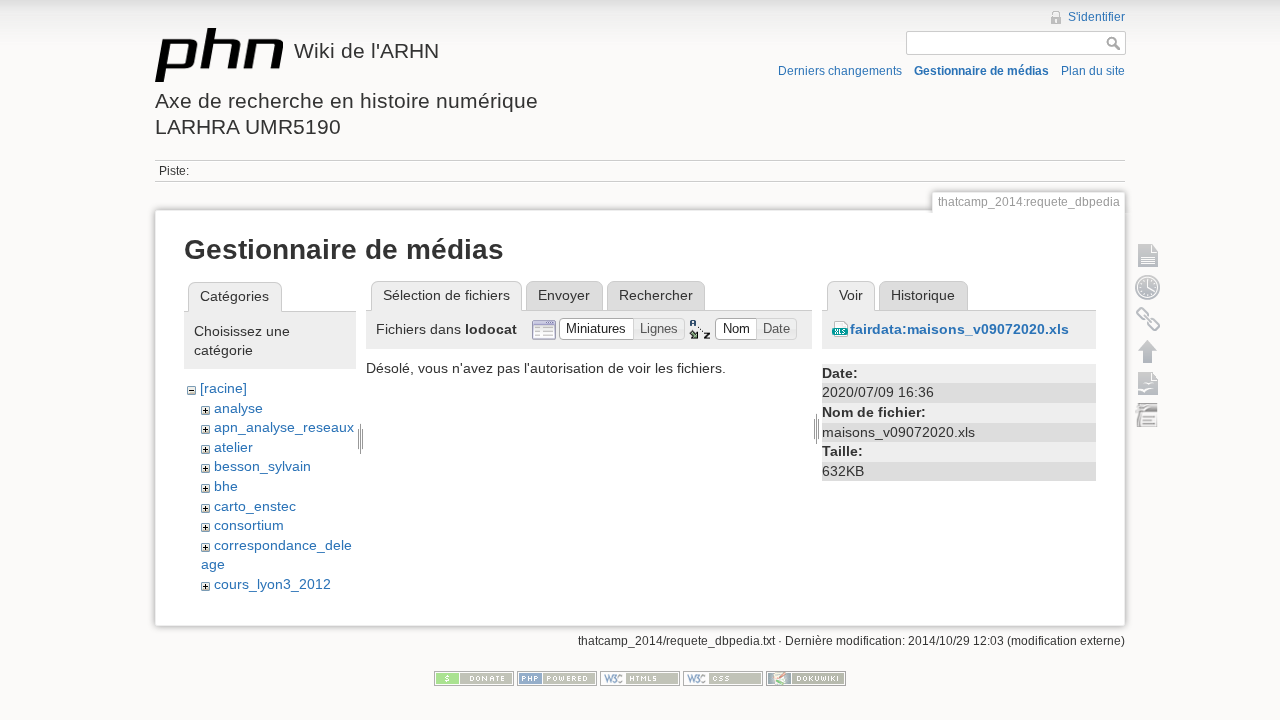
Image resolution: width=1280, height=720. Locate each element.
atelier (233, 447)
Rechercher (656, 295)
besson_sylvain (262, 466)
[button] (596, 329)
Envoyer (564, 295)
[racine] (223, 388)
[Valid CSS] (723, 678)
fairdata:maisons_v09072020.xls (959, 329)
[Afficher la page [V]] (1148, 255)
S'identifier (1096, 17)
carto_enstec (255, 506)
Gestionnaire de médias (981, 71)
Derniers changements (840, 71)
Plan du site (1093, 71)
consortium (249, 525)
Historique (923, 295)
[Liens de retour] (1148, 319)
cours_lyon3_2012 (272, 584)
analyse (238, 408)
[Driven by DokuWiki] (806, 678)
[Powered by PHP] (557, 678)
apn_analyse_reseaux (284, 427)
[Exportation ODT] (1148, 383)
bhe (226, 486)
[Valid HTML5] (640, 678)
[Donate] (474, 678)
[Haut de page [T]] (1148, 351)
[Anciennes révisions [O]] (1148, 287)
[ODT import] (1148, 415)
